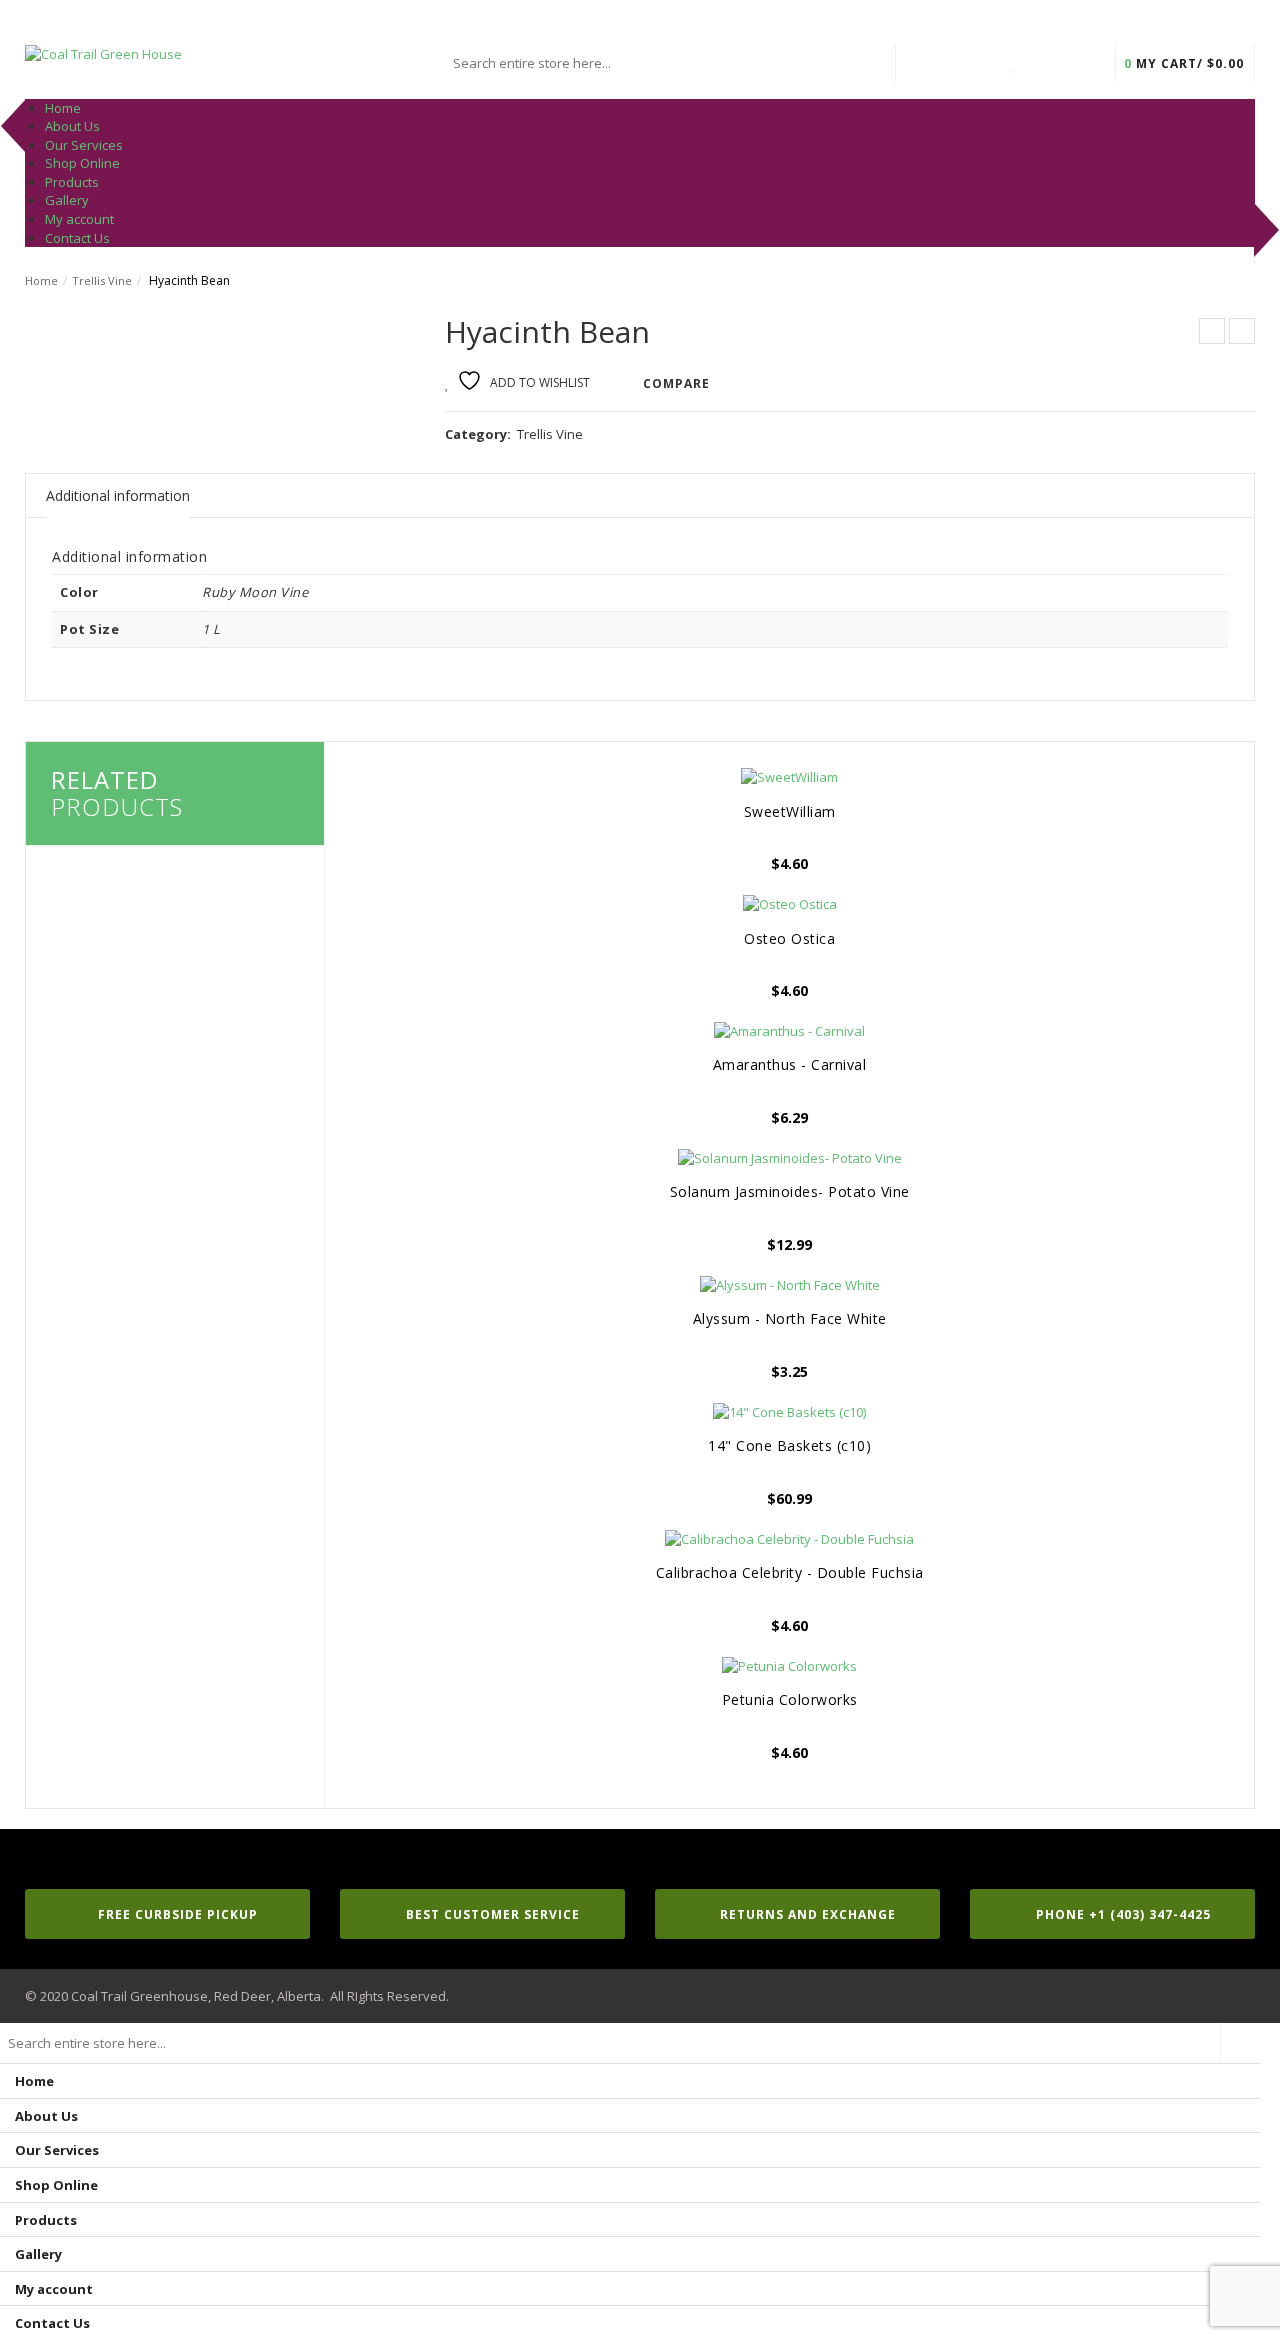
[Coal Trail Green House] (103, 53)
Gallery (38, 2254)
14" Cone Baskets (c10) (789, 1445)
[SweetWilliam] (789, 777)
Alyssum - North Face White (790, 1318)
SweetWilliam (790, 811)
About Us (46, 2116)
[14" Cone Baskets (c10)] (789, 1412)
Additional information (118, 495)
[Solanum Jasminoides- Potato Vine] (789, 1158)
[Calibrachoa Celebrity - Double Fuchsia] (789, 1539)
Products (46, 2220)
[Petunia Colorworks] (789, 1666)
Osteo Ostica (789, 938)
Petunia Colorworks (790, 1699)
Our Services (57, 2150)
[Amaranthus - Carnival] (789, 1031)
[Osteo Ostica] (789, 904)
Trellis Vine (102, 280)
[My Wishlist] (1012, 63)
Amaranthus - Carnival (790, 1064)
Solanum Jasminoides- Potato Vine (790, 1191)
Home (41, 280)
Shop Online (56, 2185)
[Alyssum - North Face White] (789, 1285)
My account (54, 2289)
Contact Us (52, 2323)
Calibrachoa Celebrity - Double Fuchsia (790, 1572)
